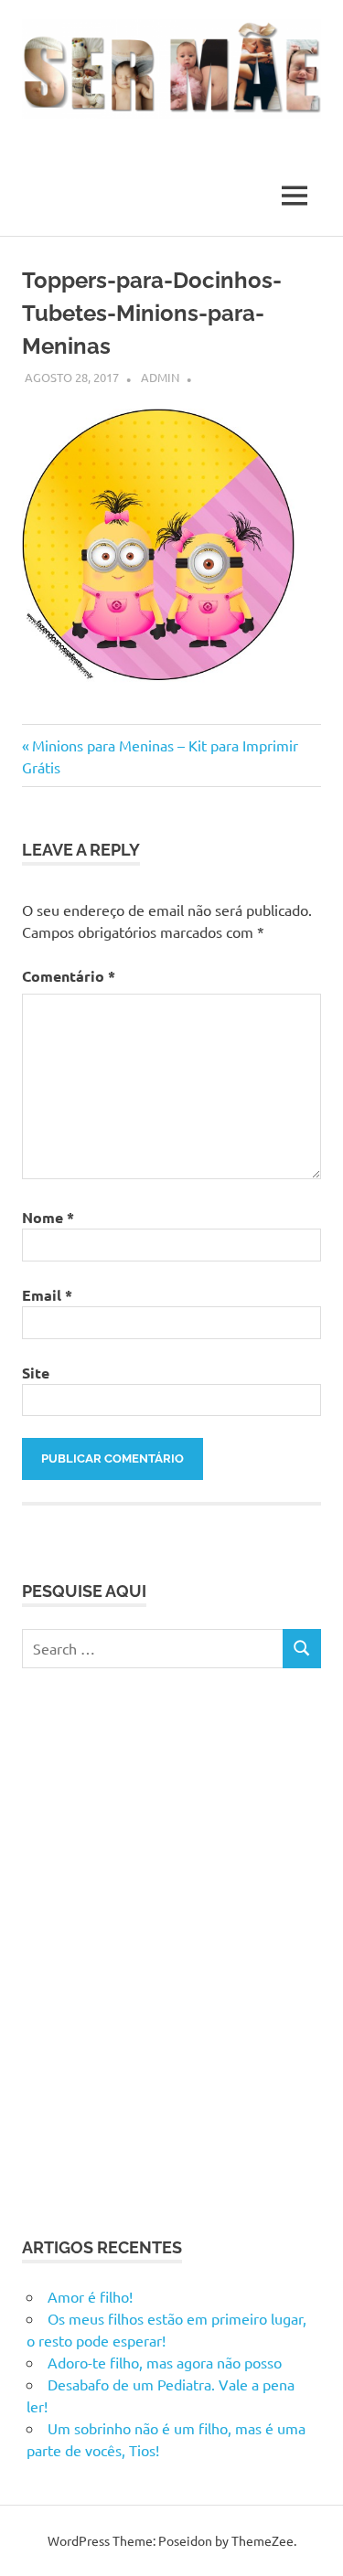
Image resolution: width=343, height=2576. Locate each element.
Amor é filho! (90, 2296)
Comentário (69, 976)
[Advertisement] (171, 1949)
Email (47, 1295)
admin (160, 377)
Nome (48, 1217)
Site (36, 1373)
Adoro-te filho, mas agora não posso (165, 2362)
